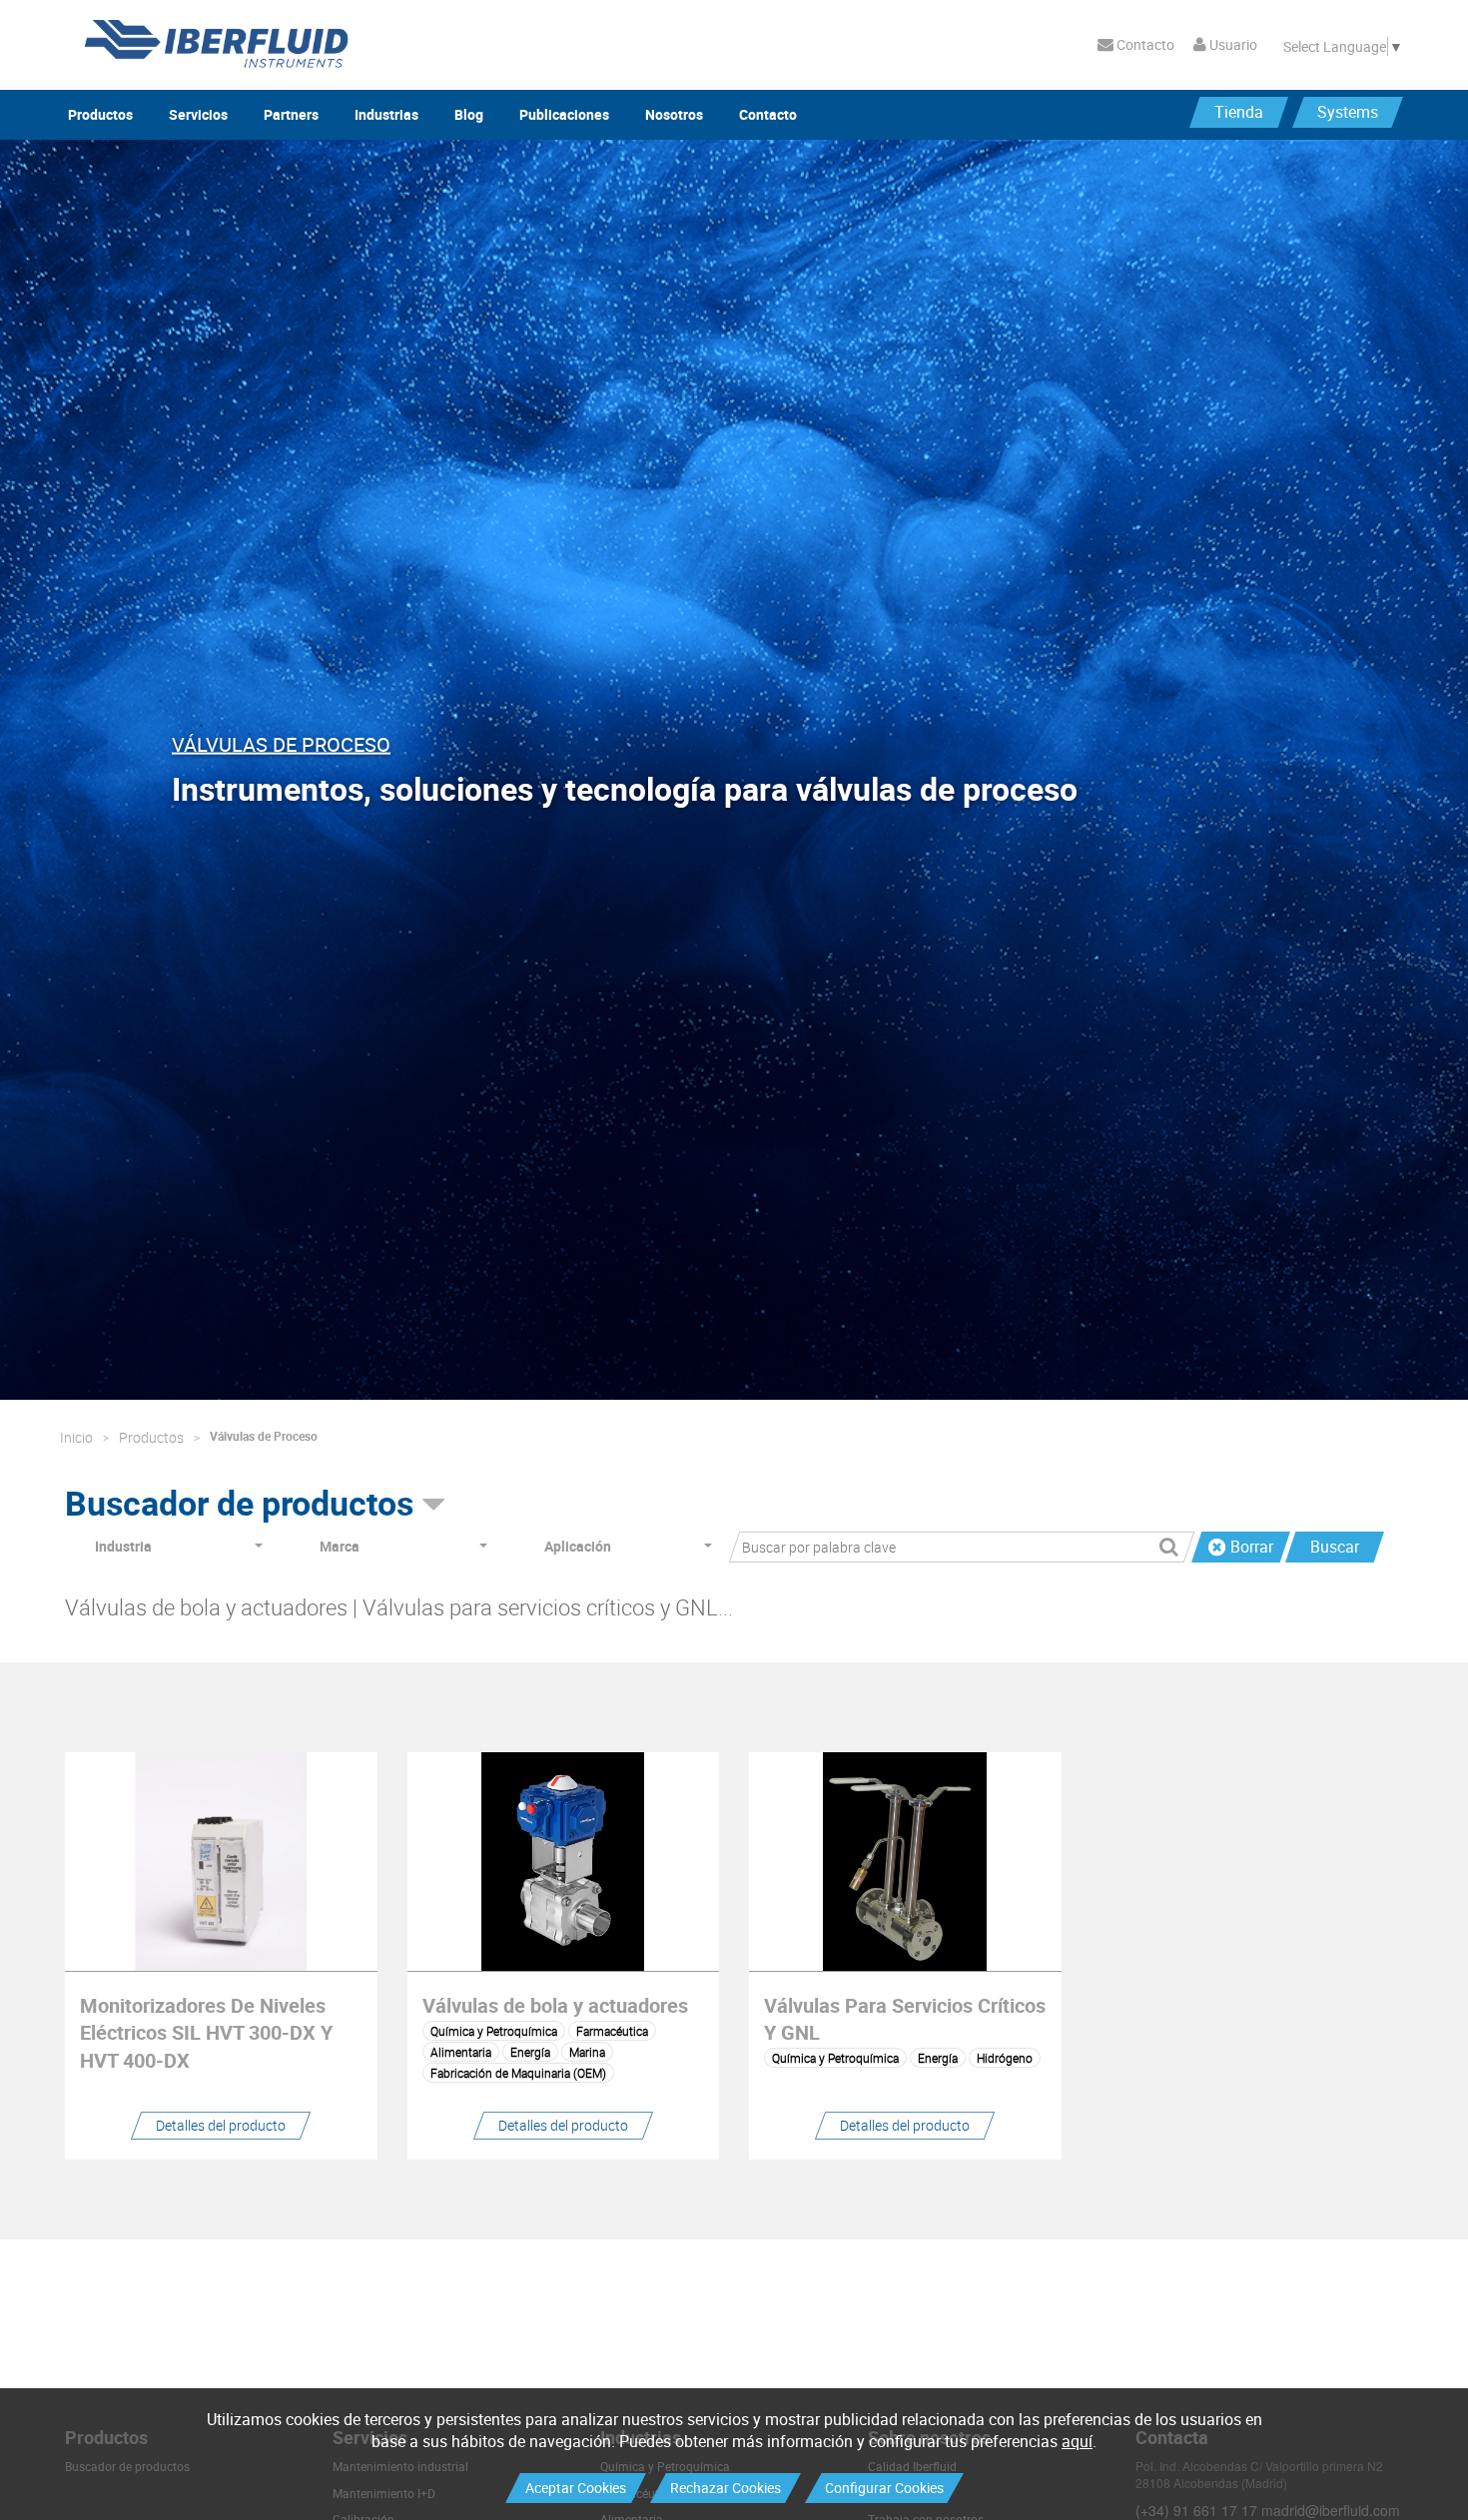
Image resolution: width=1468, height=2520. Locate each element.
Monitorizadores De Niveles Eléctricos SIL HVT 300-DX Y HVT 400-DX (206, 2032)
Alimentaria (461, 2052)
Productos (100, 114)
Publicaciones (564, 114)
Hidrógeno (1005, 2058)
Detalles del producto (221, 2125)
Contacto (1144, 44)
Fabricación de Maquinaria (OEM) (518, 2073)
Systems (1348, 112)
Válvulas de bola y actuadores (555, 2005)
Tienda (1239, 112)
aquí (1077, 2441)
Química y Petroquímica (494, 2031)
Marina (587, 2052)
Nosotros (674, 114)
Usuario (1232, 44)
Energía (530, 2052)
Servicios (198, 114)
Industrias (386, 114)
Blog (469, 114)
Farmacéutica (612, 2031)
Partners (291, 114)
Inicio (76, 1437)
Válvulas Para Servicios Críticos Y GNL (905, 2019)
